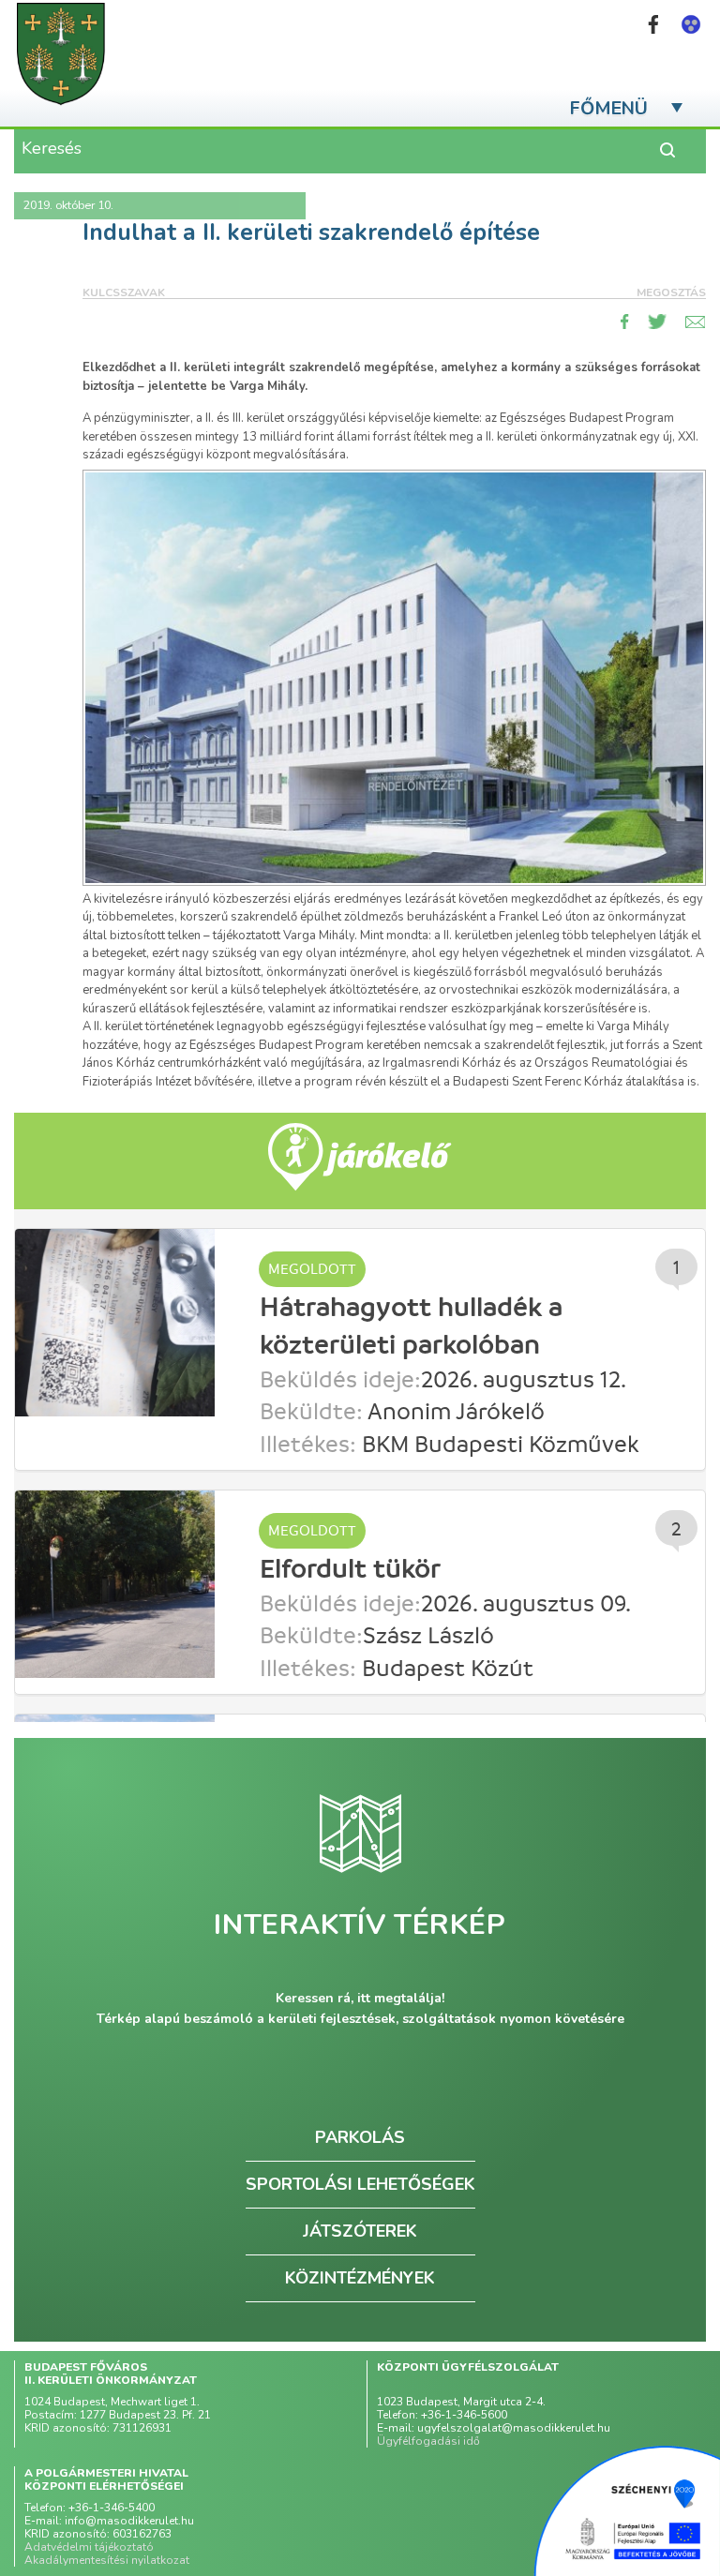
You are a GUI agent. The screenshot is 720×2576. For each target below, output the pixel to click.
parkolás (360, 2137)
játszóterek (360, 2231)
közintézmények (360, 2278)
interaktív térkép (360, 1925)
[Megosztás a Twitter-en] (657, 322)
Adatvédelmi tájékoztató (89, 2547)
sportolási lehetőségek (360, 2184)
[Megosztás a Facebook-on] (625, 322)
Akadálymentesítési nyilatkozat (107, 2560)
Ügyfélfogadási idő (428, 2441)
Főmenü (609, 108)
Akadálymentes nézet (691, 24)
